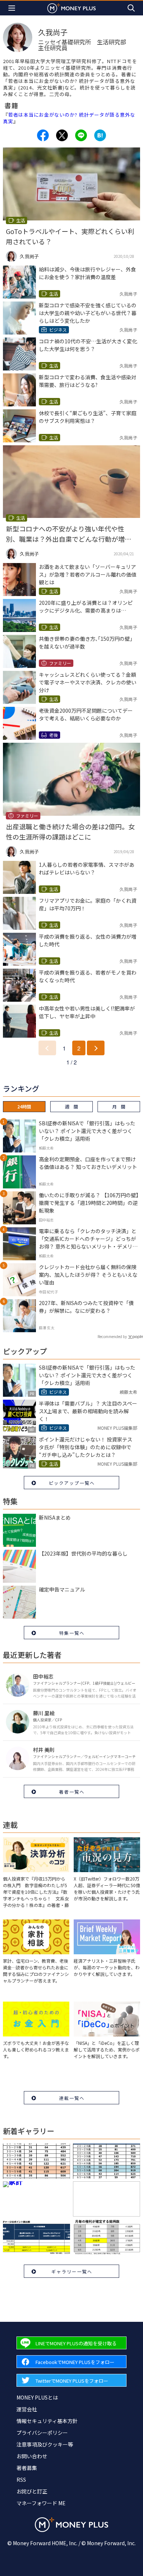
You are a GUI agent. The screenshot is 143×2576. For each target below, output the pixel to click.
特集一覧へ (72, 1633)
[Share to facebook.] (43, 135)
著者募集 (27, 2468)
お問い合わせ (32, 2456)
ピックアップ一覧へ (72, 1483)
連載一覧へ (72, 2098)
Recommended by (112, 1336)
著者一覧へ (72, 1792)
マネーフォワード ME (41, 2503)
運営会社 (27, 2409)
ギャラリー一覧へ (72, 2271)
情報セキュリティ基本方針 (47, 2421)
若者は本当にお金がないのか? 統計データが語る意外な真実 (69, 118)
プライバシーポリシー (42, 2433)
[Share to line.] (81, 135)
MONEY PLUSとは (37, 2397)
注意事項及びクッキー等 (45, 2444)
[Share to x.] (62, 135)
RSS (21, 2480)
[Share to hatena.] (100, 135)
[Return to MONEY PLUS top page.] (71, 8)
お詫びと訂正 (32, 2491)
